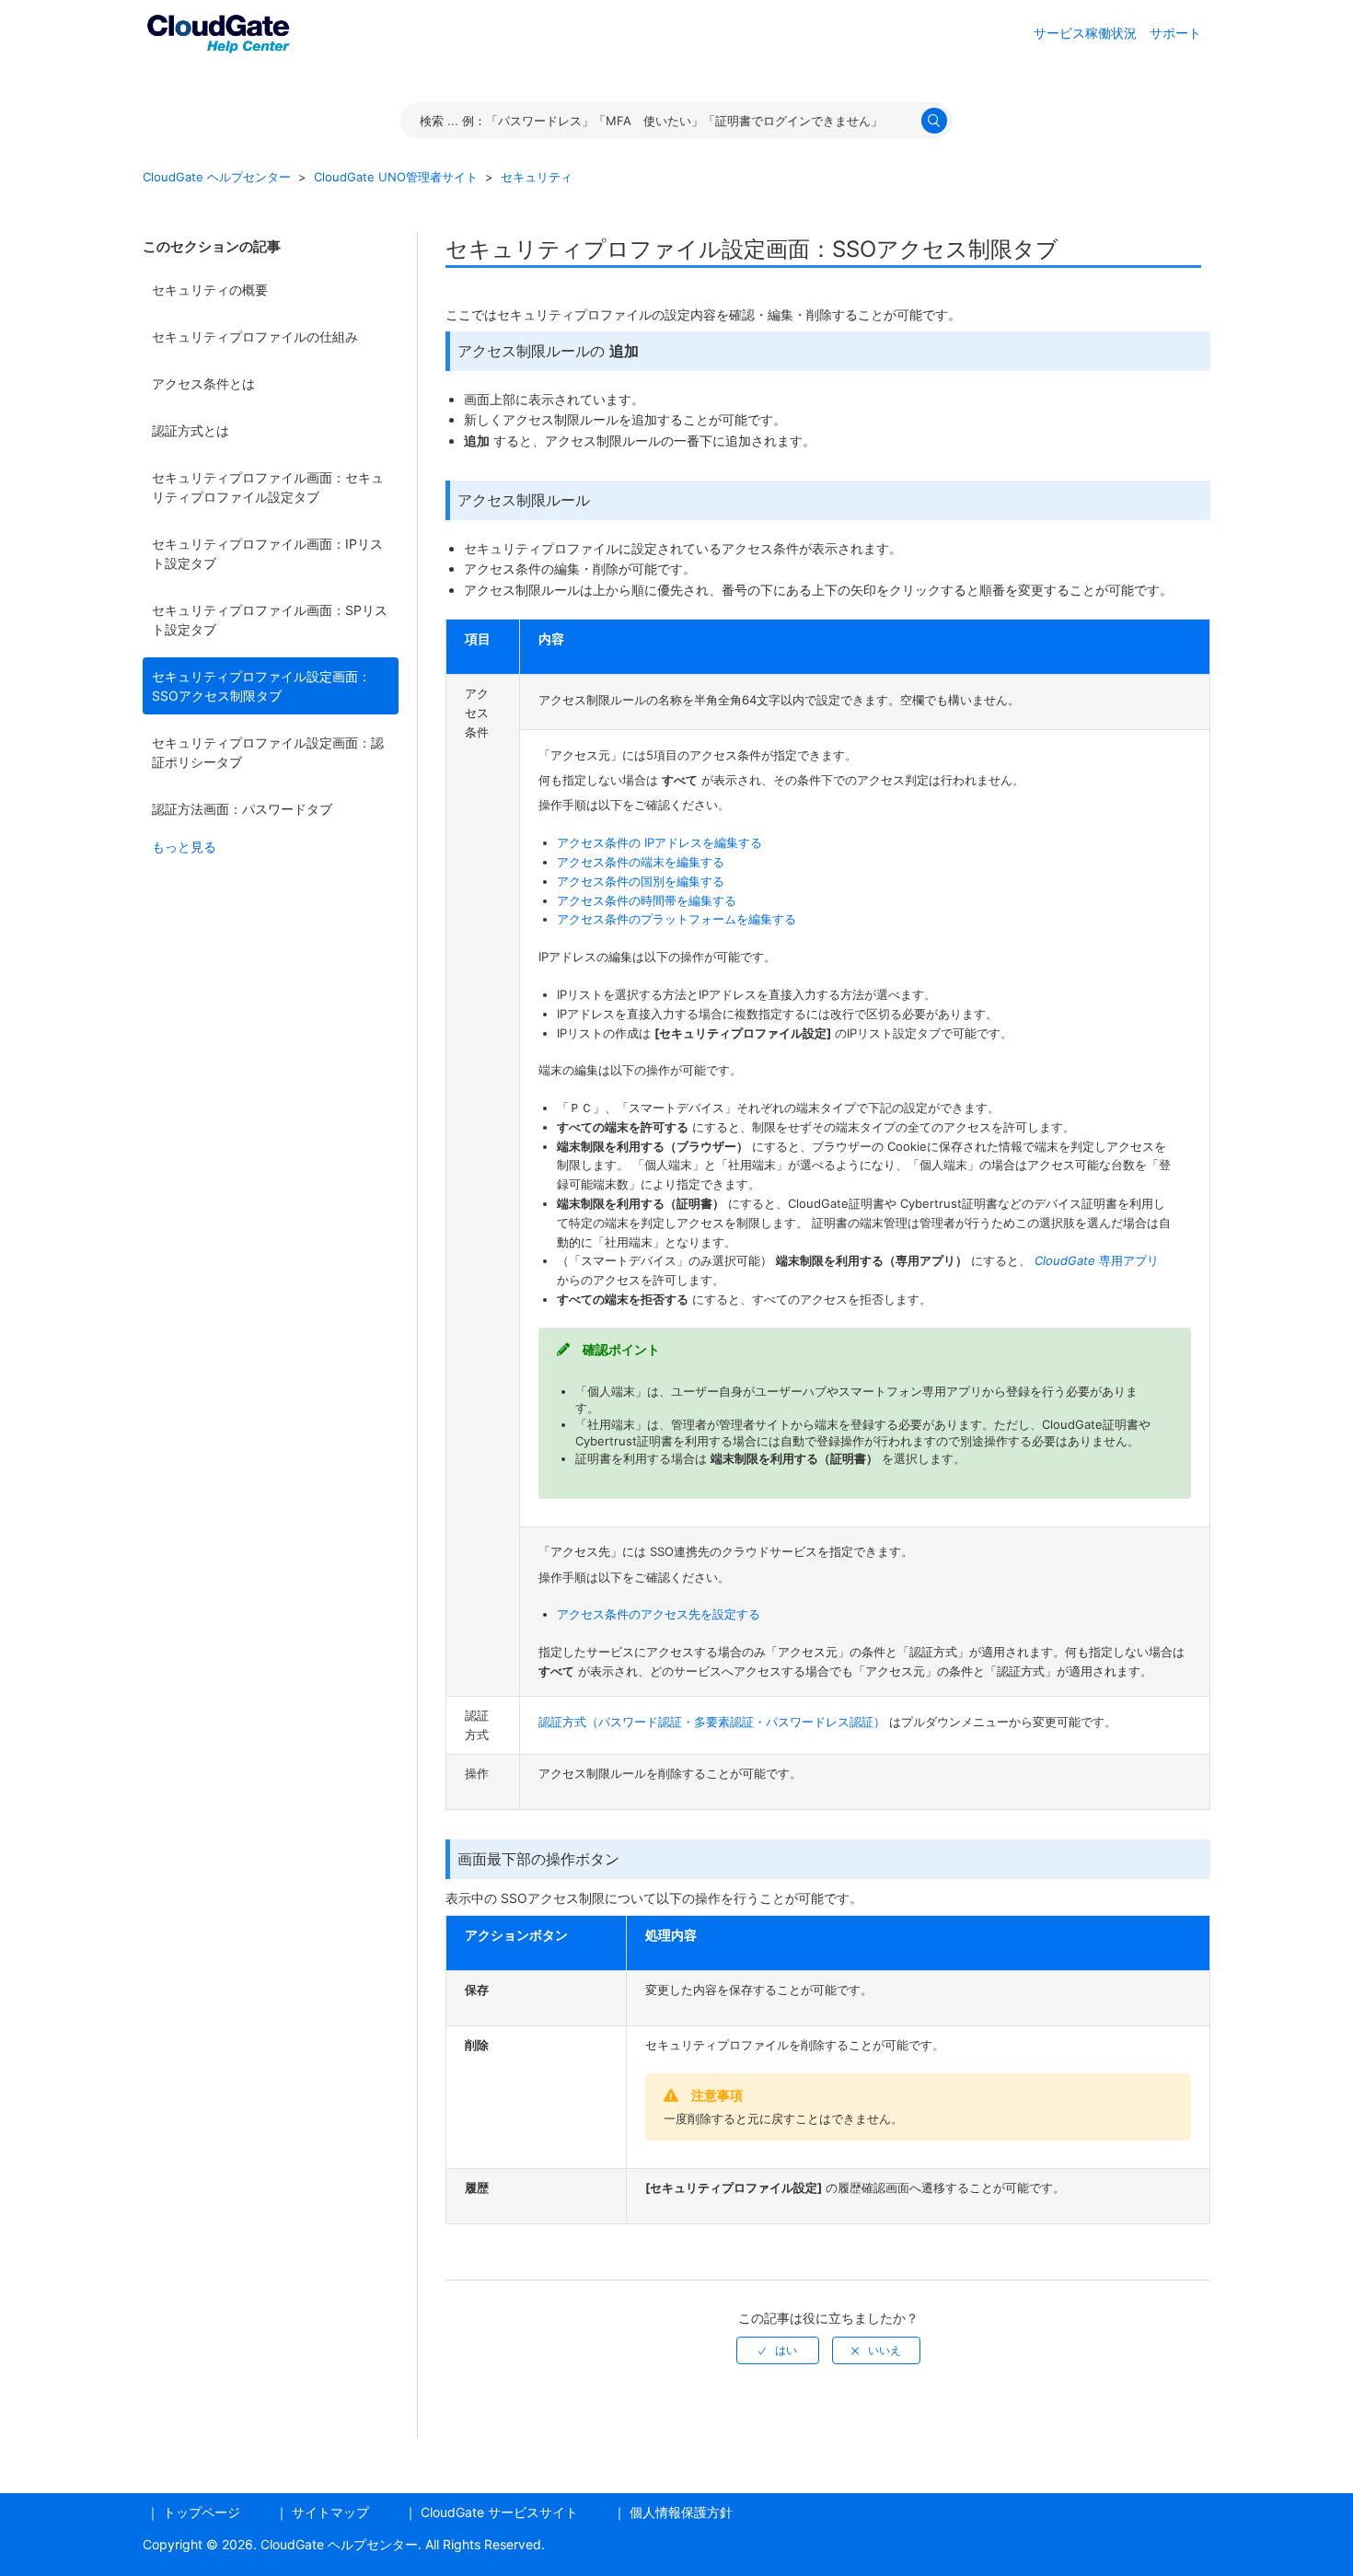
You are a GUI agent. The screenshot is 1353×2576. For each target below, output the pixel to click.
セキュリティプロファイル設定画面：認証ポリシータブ (268, 752)
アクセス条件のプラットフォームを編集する (676, 919)
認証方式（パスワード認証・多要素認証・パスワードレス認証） (714, 1722)
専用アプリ (1097, 1260)
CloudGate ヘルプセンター (217, 177)
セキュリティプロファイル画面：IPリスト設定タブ (267, 553)
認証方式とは (191, 430)
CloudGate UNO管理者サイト (396, 177)
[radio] (778, 2350)
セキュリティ (537, 177)
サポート (1175, 33)
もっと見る (184, 847)
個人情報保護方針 (681, 2512)
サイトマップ (330, 2512)
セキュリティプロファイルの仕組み (255, 337)
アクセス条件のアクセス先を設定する (659, 1614)
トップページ (202, 2512)
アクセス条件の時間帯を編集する (647, 900)
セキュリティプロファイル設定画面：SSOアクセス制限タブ (261, 686)
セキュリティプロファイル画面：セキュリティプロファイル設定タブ (268, 487)
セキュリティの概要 (210, 290)
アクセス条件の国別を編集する (641, 881)
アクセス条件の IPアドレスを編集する (659, 842)
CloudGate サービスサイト (499, 2512)
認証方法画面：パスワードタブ (242, 809)
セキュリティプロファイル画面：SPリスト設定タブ (270, 620)
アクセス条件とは (203, 383)
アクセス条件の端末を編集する (641, 862)
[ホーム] (218, 31)
